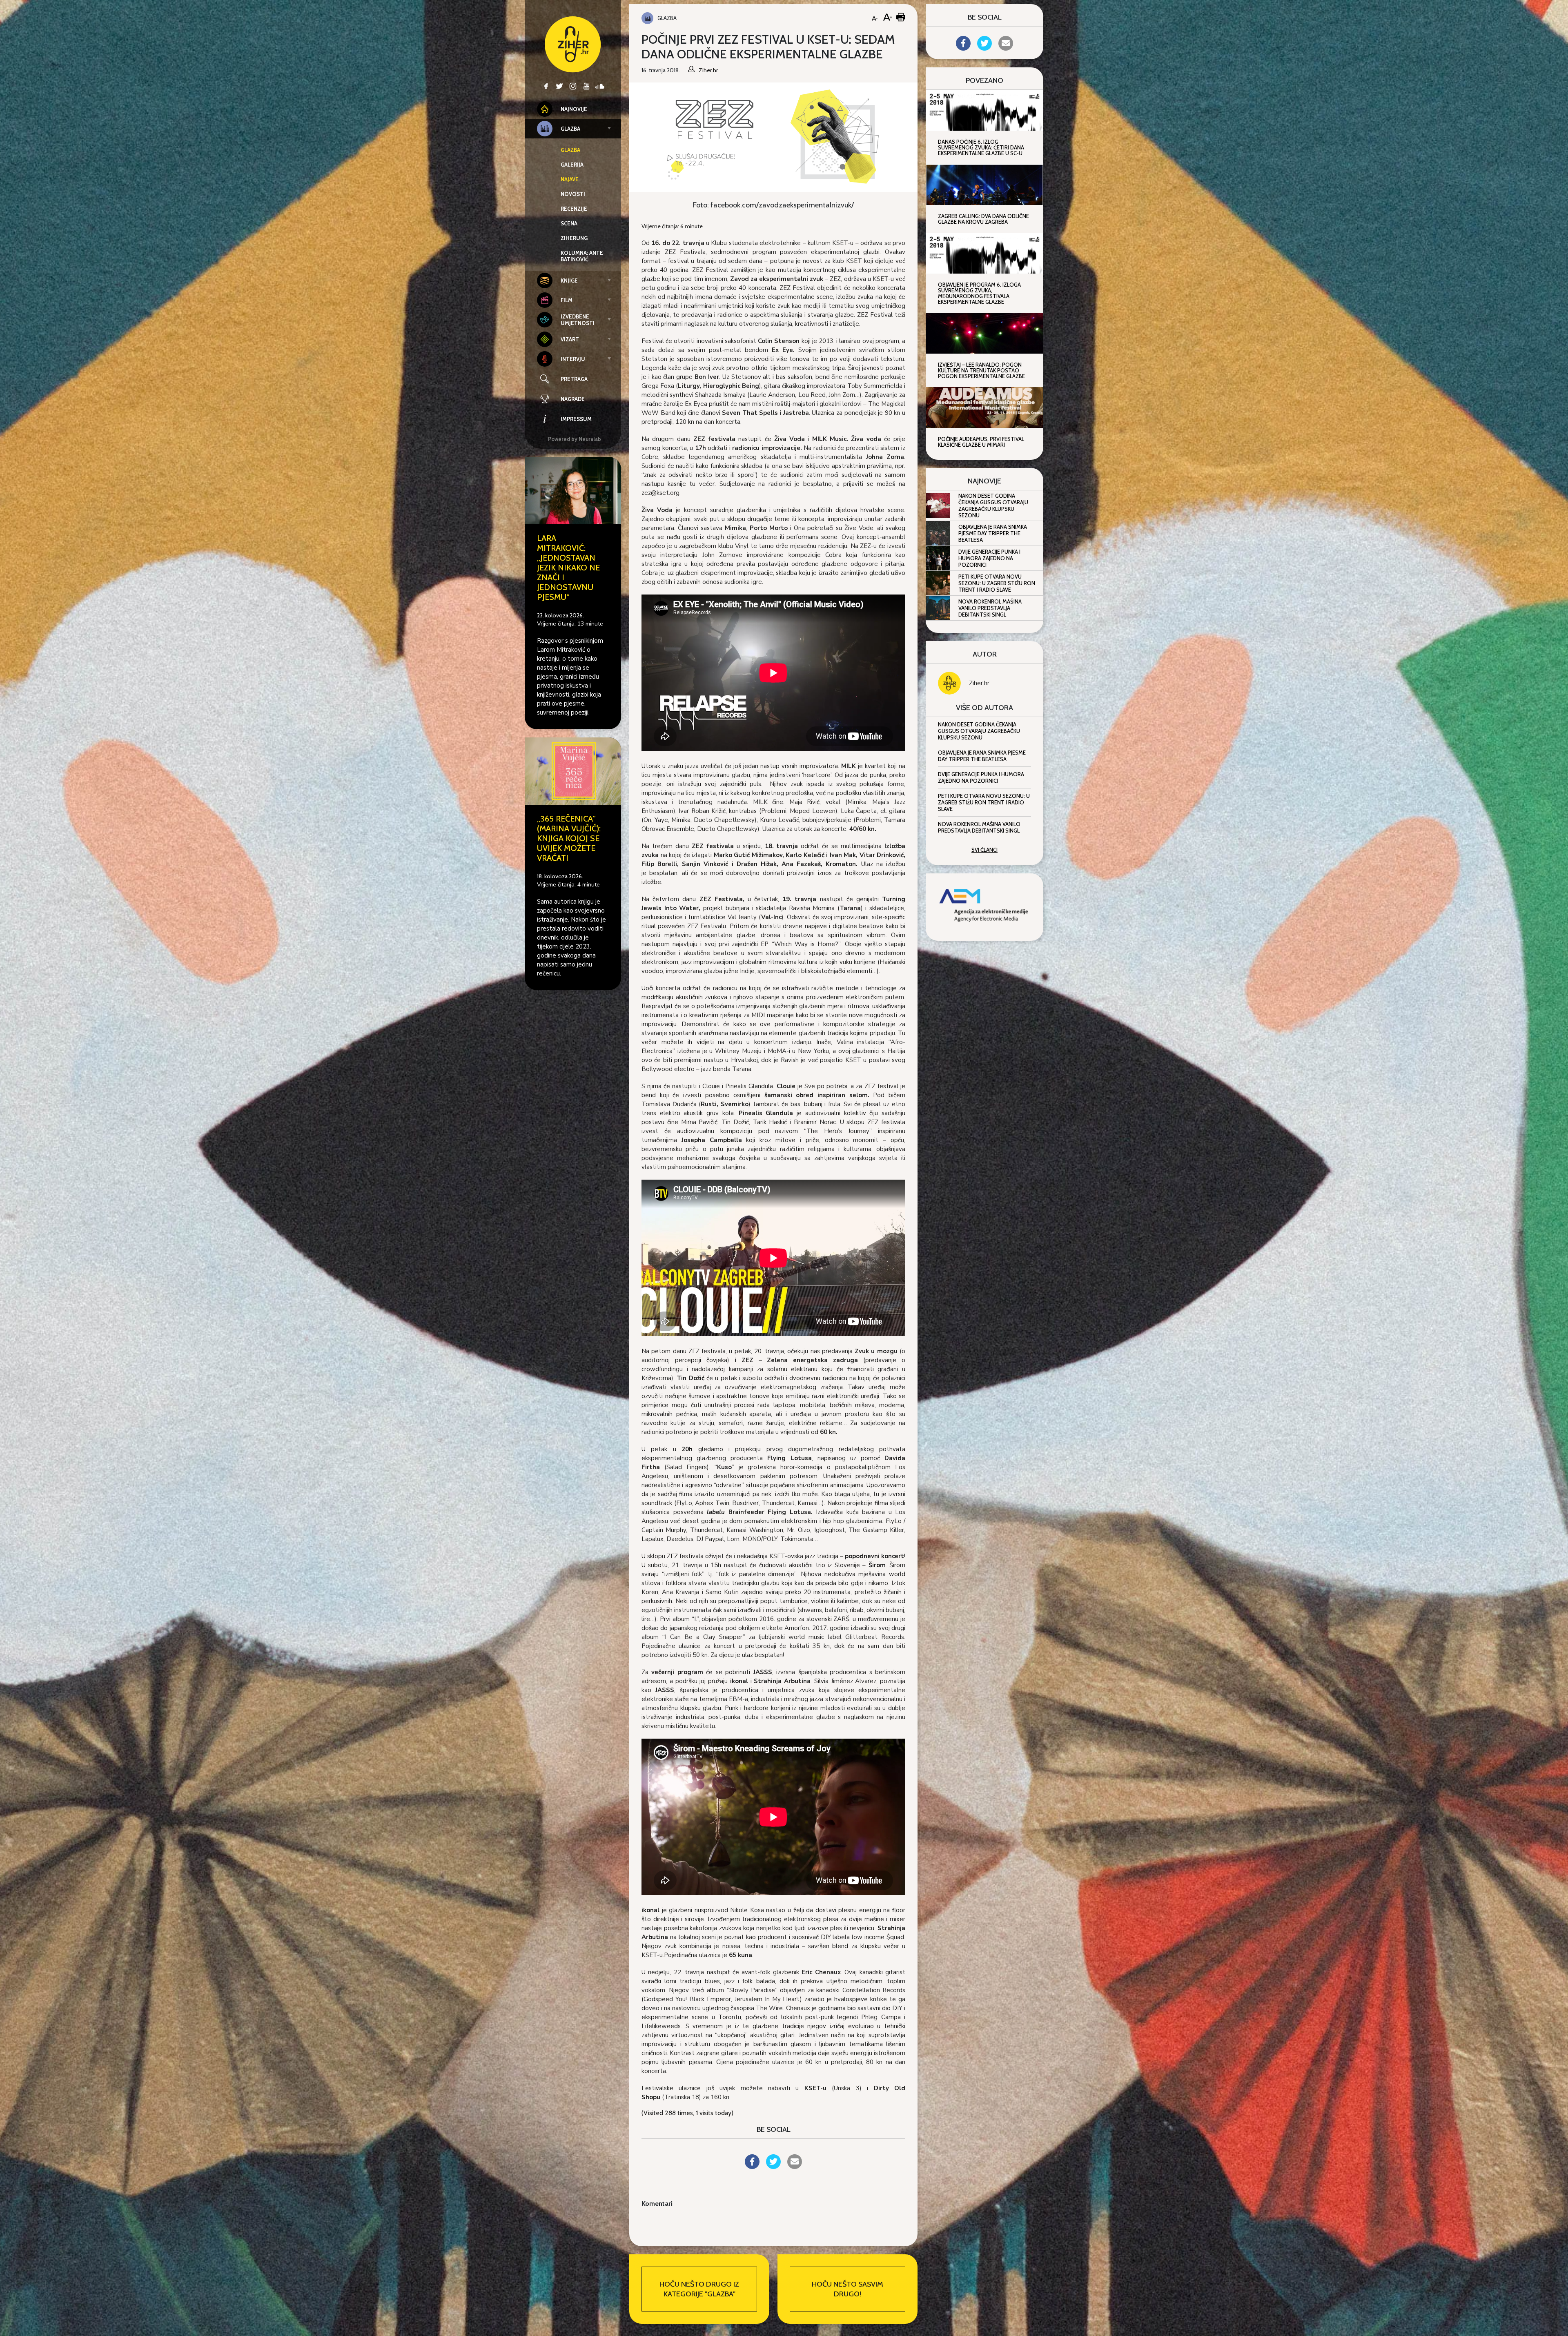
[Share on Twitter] (773, 2167)
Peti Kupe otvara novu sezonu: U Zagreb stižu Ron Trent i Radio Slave (997, 583)
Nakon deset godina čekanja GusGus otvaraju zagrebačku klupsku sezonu (993, 506)
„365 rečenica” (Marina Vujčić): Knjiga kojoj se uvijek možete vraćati (569, 838)
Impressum (576, 419)
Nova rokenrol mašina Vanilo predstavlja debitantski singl (990, 608)
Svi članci (984, 850)
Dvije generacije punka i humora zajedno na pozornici (989, 558)
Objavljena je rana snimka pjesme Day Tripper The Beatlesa (993, 533)
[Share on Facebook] (752, 2167)
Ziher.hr (979, 683)
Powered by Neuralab (575, 439)
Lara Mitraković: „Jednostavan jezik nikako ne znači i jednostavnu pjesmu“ (568, 568)
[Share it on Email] (795, 2167)
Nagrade (573, 399)
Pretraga (574, 379)
